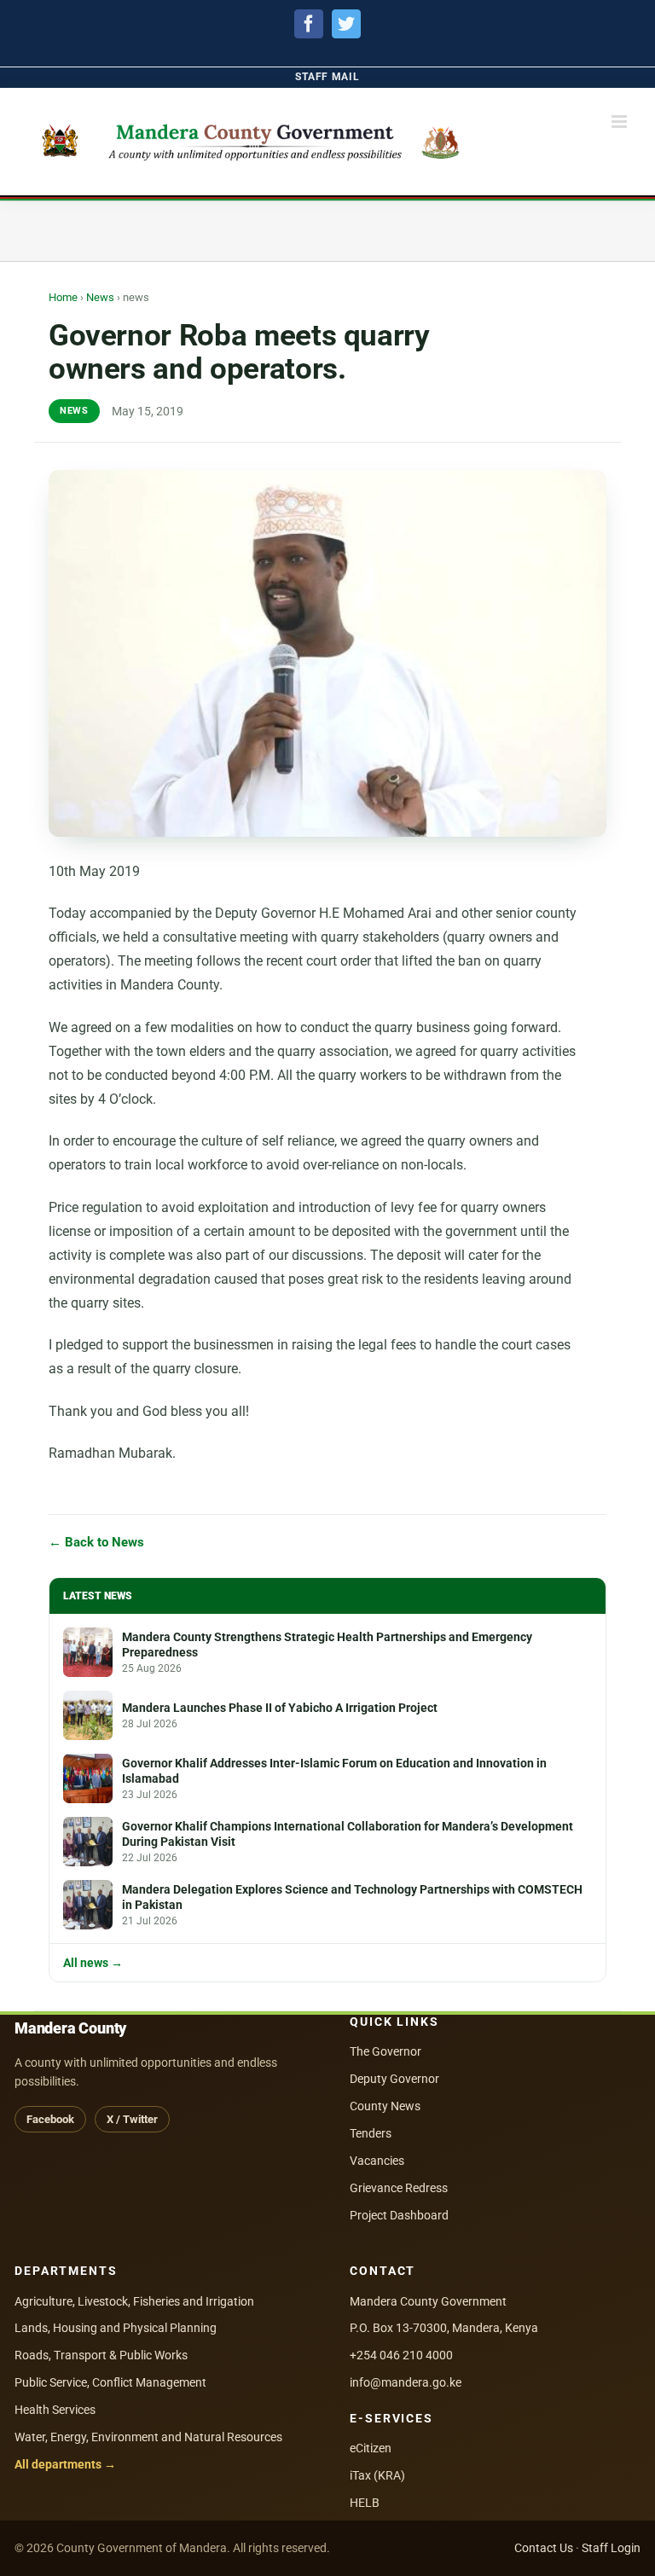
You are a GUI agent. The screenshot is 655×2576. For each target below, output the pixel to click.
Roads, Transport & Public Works (101, 2355)
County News (385, 2106)
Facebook (50, 2119)
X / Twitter (132, 2119)
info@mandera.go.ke (406, 2382)
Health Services (55, 2410)
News (100, 297)
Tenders (371, 2133)
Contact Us (544, 2548)
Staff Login (611, 2548)
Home (63, 297)
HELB (365, 2503)
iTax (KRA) (377, 2475)
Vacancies (377, 2161)
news (74, 411)
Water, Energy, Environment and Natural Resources (148, 2437)
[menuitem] (327, 77)
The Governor (385, 2051)
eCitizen (371, 2448)
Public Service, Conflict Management (110, 2382)
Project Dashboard (399, 2215)
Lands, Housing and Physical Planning (116, 2328)
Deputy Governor (394, 2079)
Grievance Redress (399, 2188)
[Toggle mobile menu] (620, 122)
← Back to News (96, 1543)
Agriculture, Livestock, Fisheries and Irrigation (134, 2301)
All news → (93, 1964)
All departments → (65, 2464)
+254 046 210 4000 (401, 2355)
